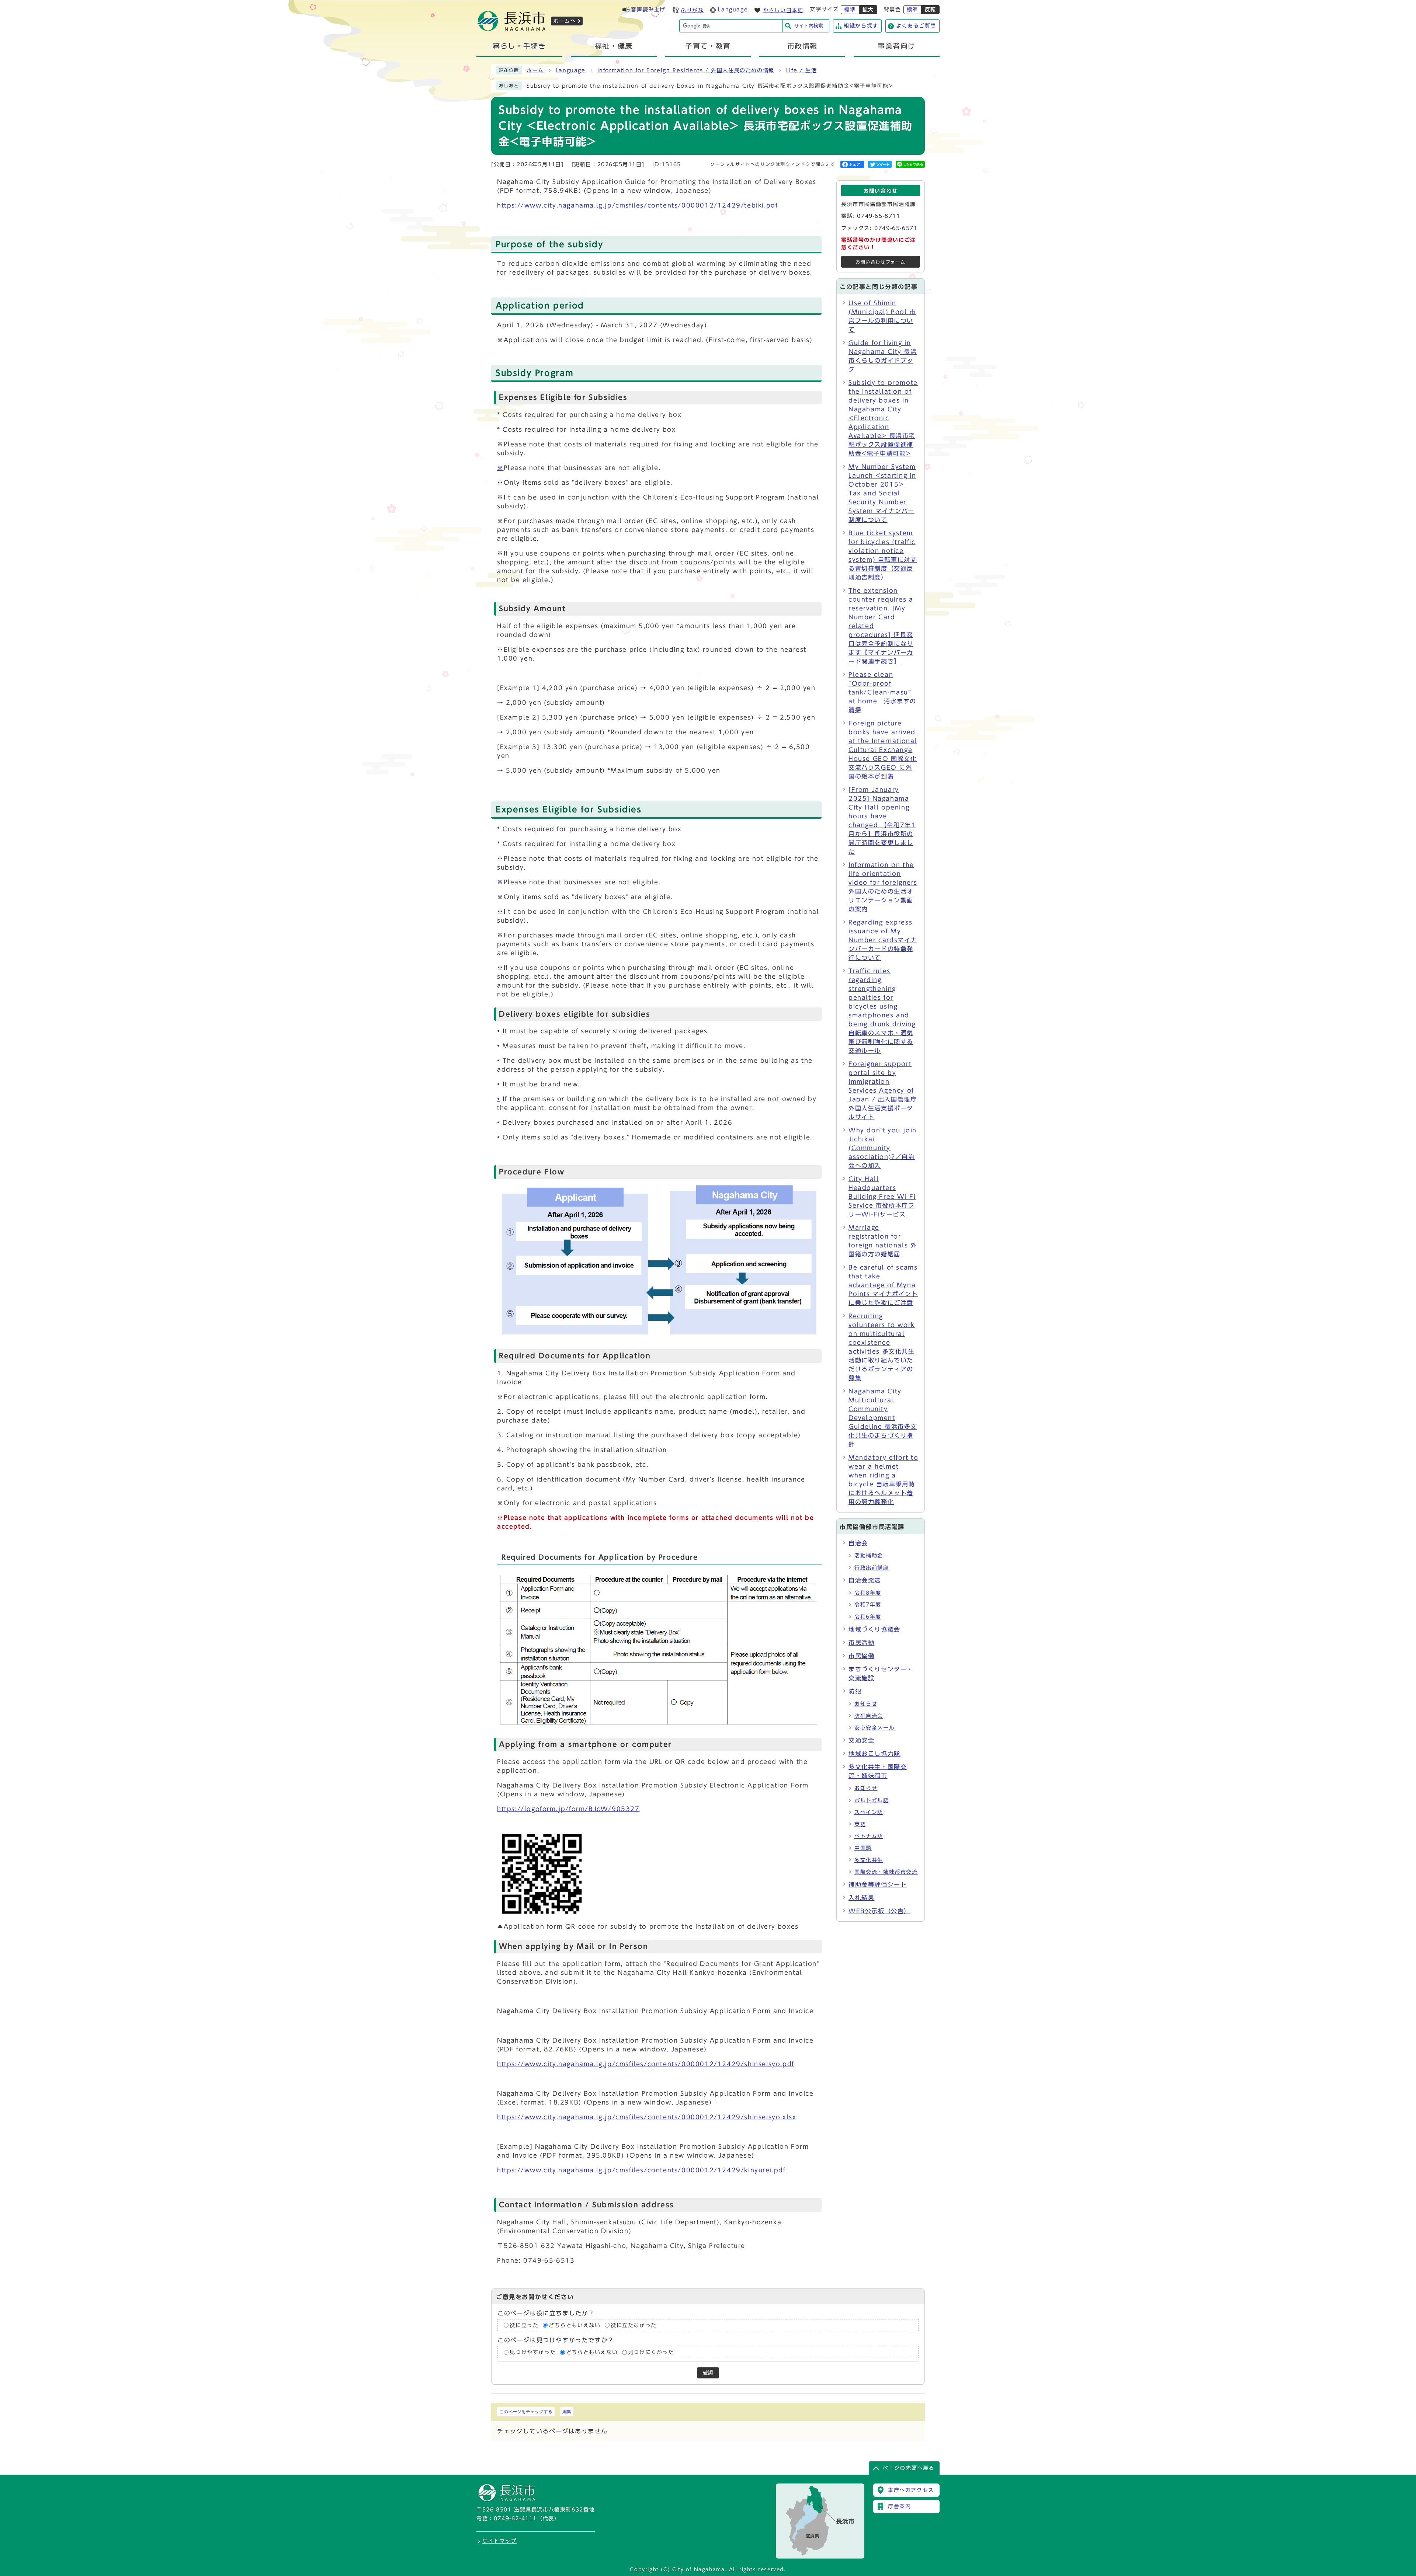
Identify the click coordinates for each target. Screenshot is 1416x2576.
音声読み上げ (648, 10)
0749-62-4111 (515, 2518)
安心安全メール (874, 1728)
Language (733, 10)
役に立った (524, 2325)
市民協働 (861, 1656)
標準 (850, 10)
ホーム (535, 70)
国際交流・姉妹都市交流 (886, 1872)
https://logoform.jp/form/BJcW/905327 (568, 1809)
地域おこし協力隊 (874, 1754)
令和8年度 (868, 1593)
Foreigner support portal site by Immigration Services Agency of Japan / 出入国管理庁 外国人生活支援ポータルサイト (886, 1090)
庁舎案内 (899, 2506)
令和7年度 (868, 1605)
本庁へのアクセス (911, 2490)
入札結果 (861, 1898)
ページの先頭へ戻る (909, 2468)
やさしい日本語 (783, 10)
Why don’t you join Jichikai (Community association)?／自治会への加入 (883, 1148)
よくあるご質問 (916, 26)
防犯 (855, 1691)
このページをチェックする (526, 2412)
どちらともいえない (575, 2325)
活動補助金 (869, 1556)
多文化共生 (869, 1860)
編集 (567, 2412)
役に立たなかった (634, 2325)
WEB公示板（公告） (879, 1911)
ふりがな (692, 10)
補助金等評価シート (878, 1884)
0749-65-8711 (879, 216)
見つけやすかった (533, 2352)
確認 (708, 2373)
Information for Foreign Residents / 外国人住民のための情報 (686, 70)
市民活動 (861, 1643)
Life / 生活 (801, 70)
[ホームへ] (511, 29)
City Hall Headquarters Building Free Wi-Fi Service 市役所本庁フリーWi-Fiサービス (882, 1197)
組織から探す (861, 26)
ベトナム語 (869, 1836)
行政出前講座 (872, 1568)
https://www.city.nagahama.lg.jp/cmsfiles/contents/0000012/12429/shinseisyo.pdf (646, 2064)
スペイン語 (869, 1812)
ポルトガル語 (872, 1800)
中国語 (863, 1848)
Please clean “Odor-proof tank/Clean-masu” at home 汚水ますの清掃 (882, 692)
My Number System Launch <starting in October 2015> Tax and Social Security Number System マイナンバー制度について (882, 493)
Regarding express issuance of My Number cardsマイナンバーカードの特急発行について (883, 940)
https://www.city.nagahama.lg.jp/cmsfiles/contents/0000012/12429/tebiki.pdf (637, 205)
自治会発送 (865, 1580)
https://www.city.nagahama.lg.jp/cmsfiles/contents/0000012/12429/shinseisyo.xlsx (647, 2117)
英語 (860, 1824)
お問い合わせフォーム (881, 262)
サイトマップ (500, 2541)
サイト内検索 (809, 26)
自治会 (858, 1543)
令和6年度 (868, 1617)
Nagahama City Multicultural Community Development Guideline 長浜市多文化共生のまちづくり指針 (883, 1418)
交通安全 (861, 1740)
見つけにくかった (651, 2352)
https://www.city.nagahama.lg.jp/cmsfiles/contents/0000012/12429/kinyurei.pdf (641, 2170)
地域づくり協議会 (874, 1629)
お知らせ (866, 1704)
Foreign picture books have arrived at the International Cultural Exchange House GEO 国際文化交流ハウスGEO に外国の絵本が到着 (883, 750)
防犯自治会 (869, 1716)
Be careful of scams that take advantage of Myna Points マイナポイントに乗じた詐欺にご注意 (883, 1285)
